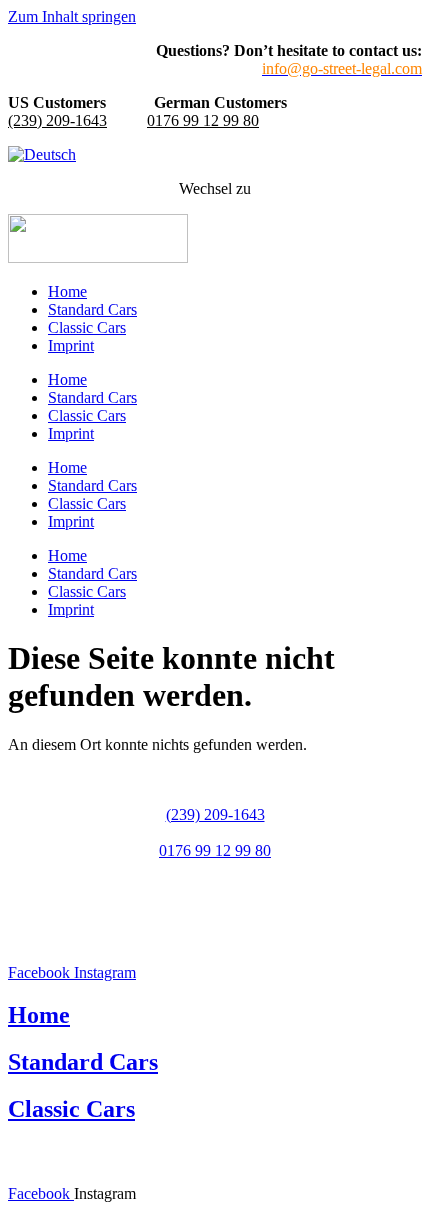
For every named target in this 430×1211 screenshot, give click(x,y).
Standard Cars (92, 309)
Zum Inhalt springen (72, 16)
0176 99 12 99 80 (203, 120)
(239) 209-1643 (57, 120)
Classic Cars (87, 327)
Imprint (71, 345)
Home (67, 291)
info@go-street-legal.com (215, 886)
